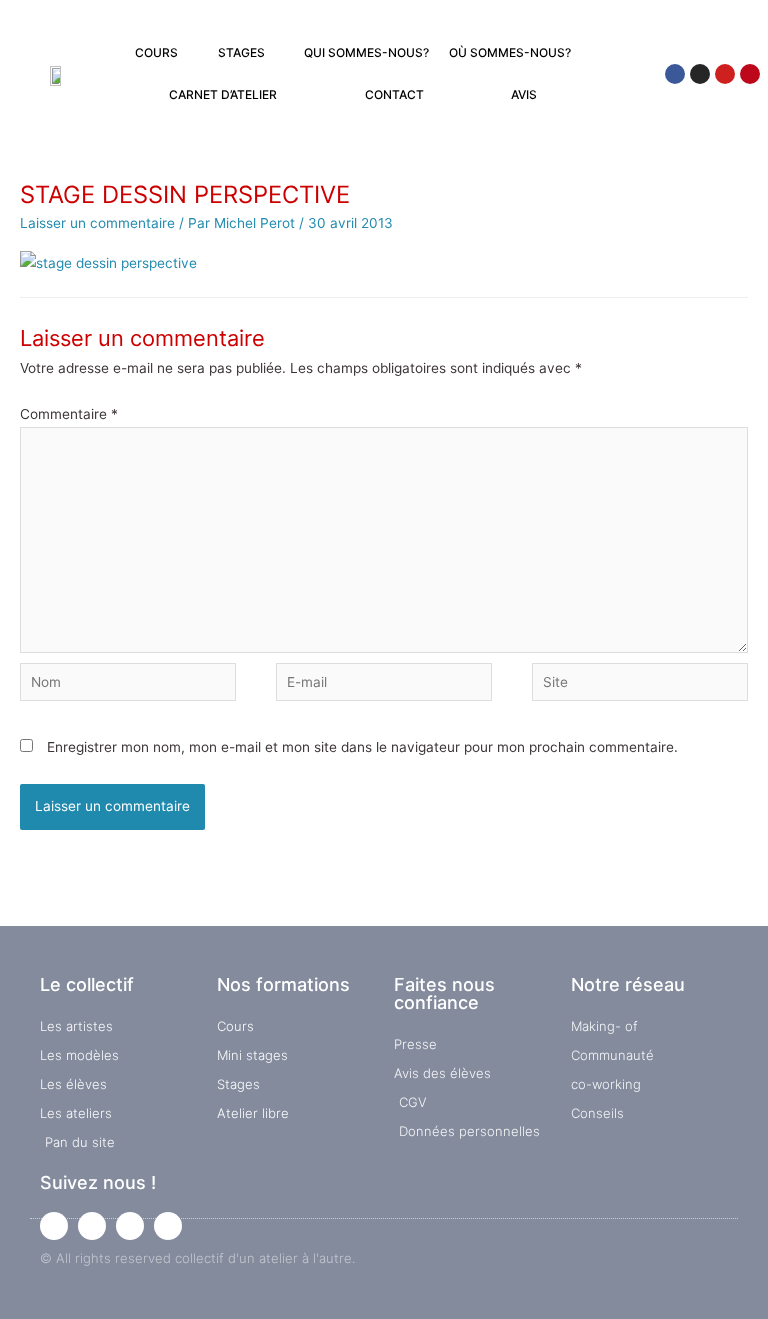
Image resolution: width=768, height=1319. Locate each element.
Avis (524, 94)
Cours (156, 52)
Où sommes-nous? (510, 52)
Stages (241, 52)
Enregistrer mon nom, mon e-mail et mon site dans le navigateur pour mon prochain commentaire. (362, 747)
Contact (394, 94)
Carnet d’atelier (223, 94)
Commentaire (69, 414)
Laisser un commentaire (97, 223)
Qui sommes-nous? (366, 52)
